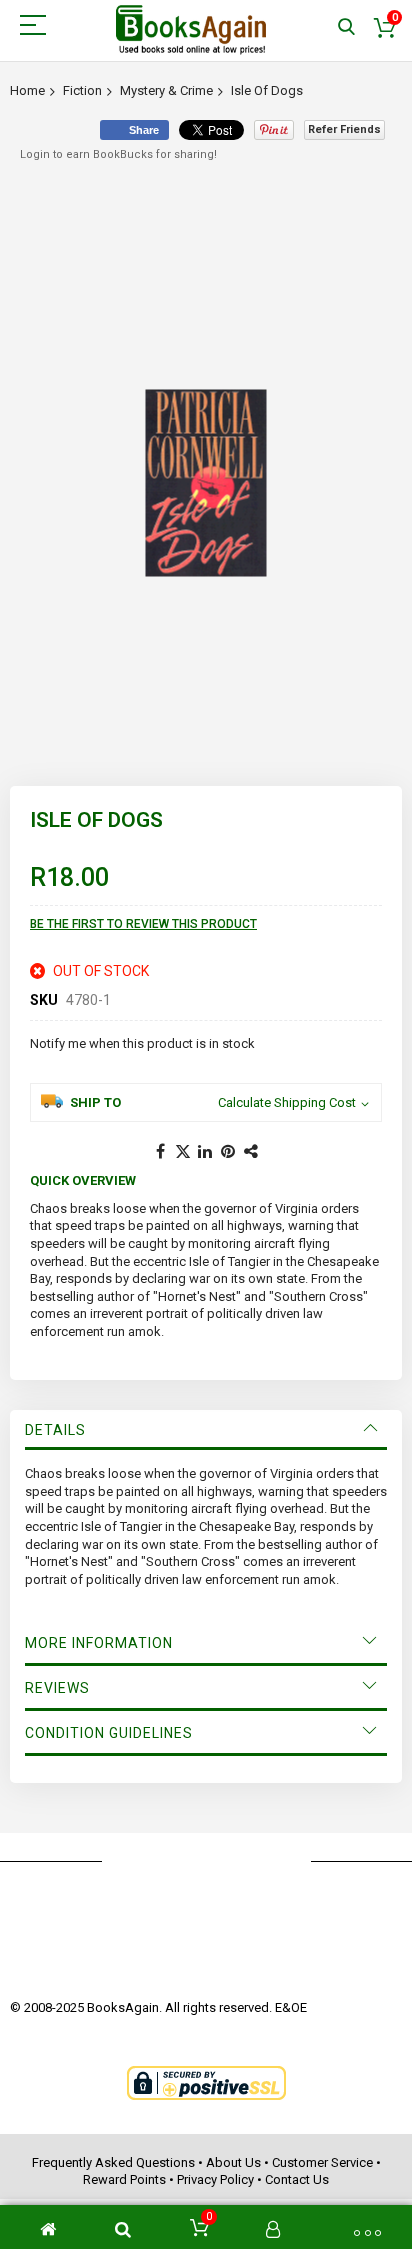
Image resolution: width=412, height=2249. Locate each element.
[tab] (206, 1430)
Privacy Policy (215, 2179)
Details (55, 1430)
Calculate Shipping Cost (287, 1102)
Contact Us (297, 2179)
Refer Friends (344, 129)
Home (27, 90)
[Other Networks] (252, 1152)
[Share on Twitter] (183, 1152)
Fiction (82, 90)
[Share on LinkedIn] (206, 1152)
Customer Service (322, 2162)
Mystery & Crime (166, 90)
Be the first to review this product (143, 924)
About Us (233, 2162)
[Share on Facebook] (160, 1152)
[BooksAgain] (191, 30)
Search (346, 27)
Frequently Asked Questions (113, 2162)
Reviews (57, 1688)
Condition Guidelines (109, 1733)
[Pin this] (229, 1152)
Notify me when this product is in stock (142, 1043)
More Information (99, 1643)
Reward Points (124, 2179)
